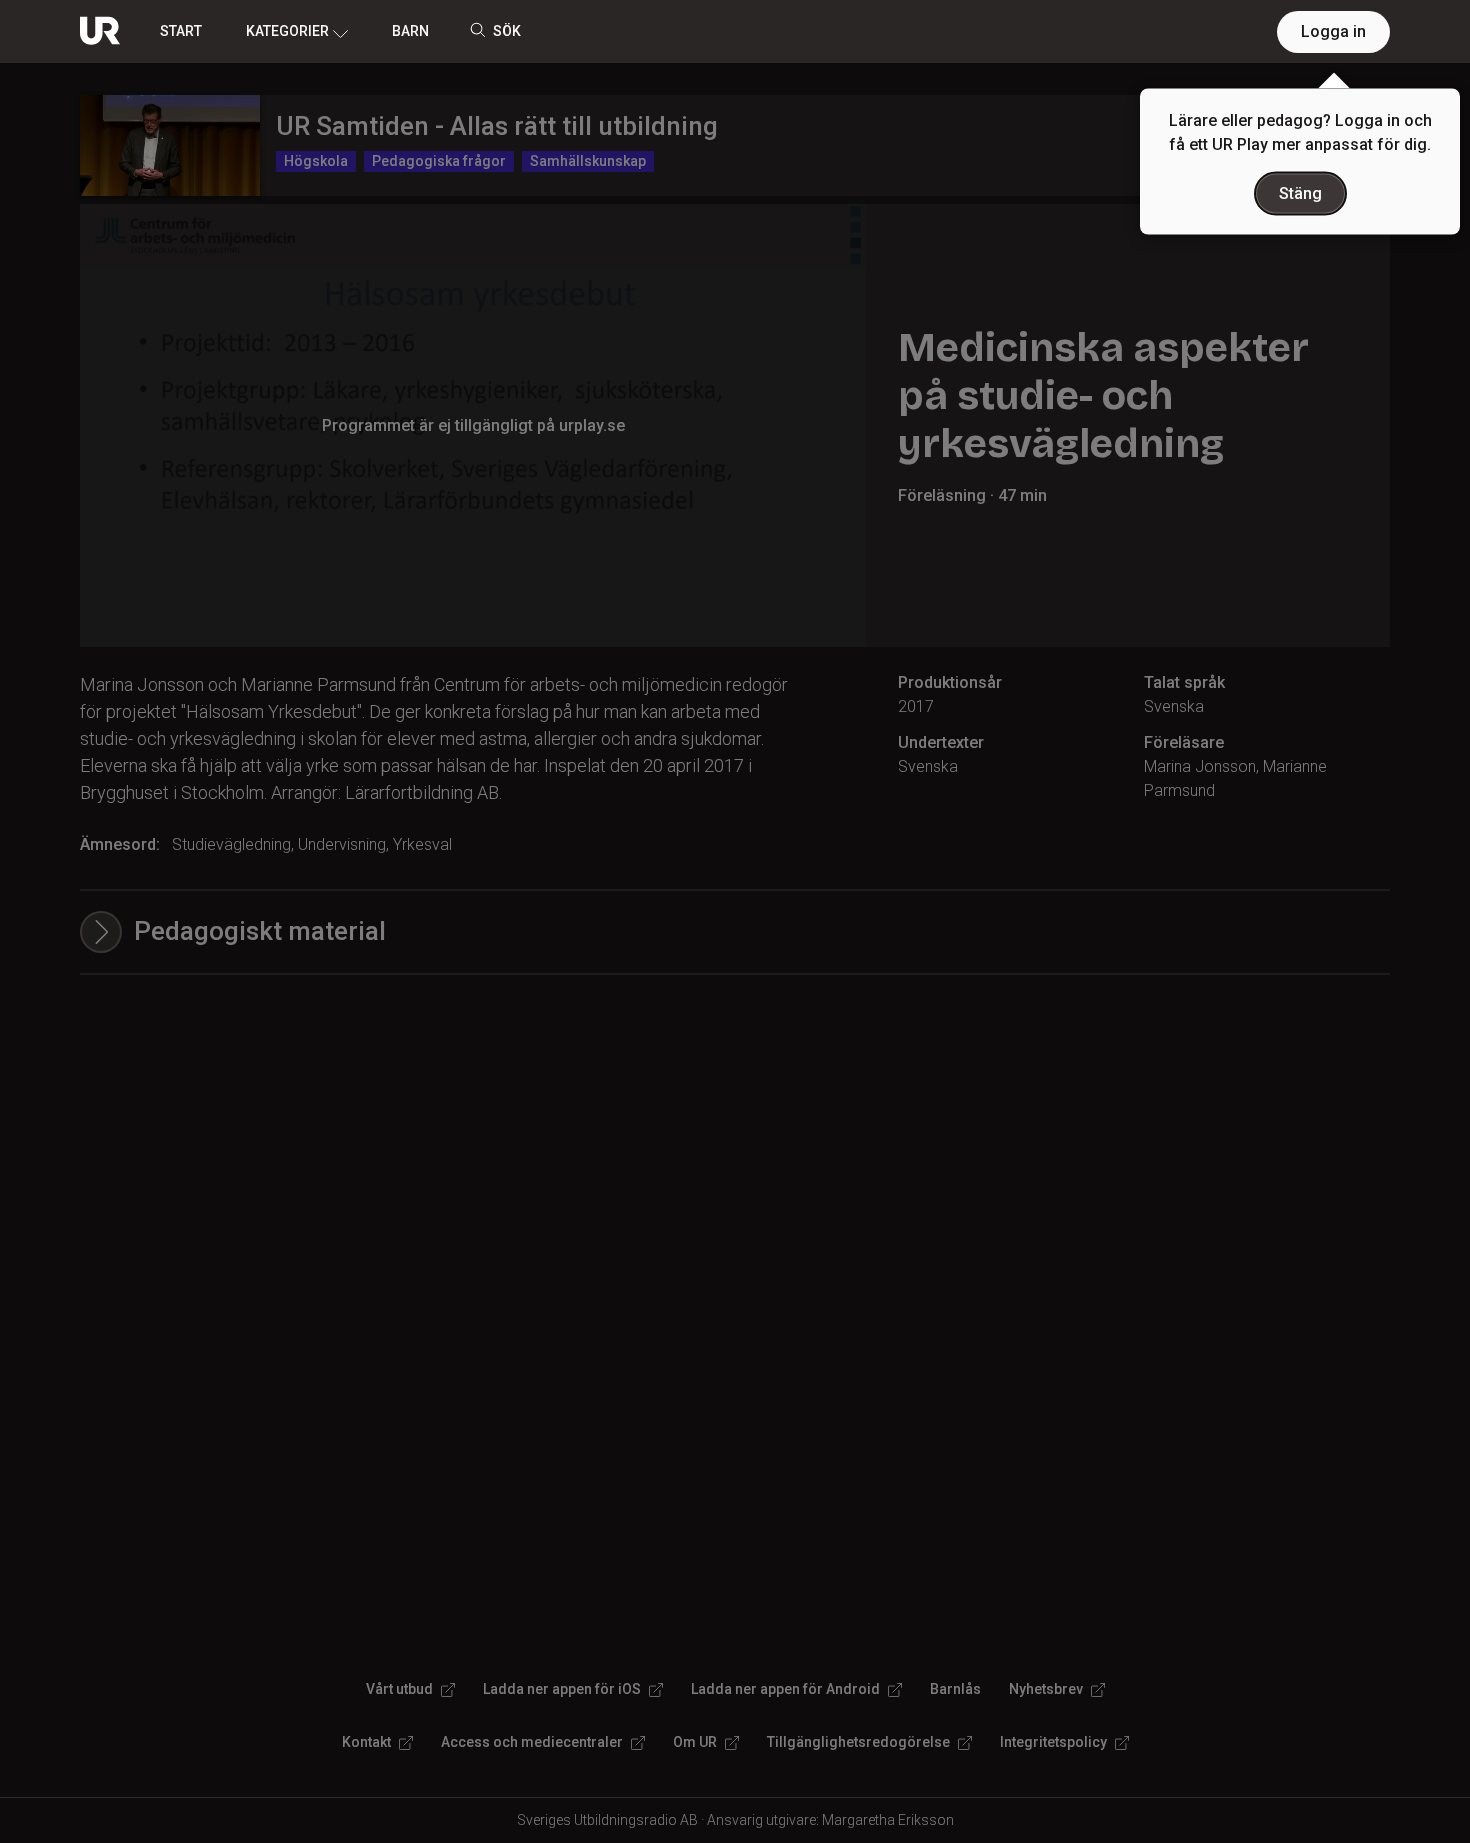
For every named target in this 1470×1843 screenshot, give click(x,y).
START (181, 31)
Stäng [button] (1300, 193)
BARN (410, 31)
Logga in (1333, 31)
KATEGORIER (287, 31)
